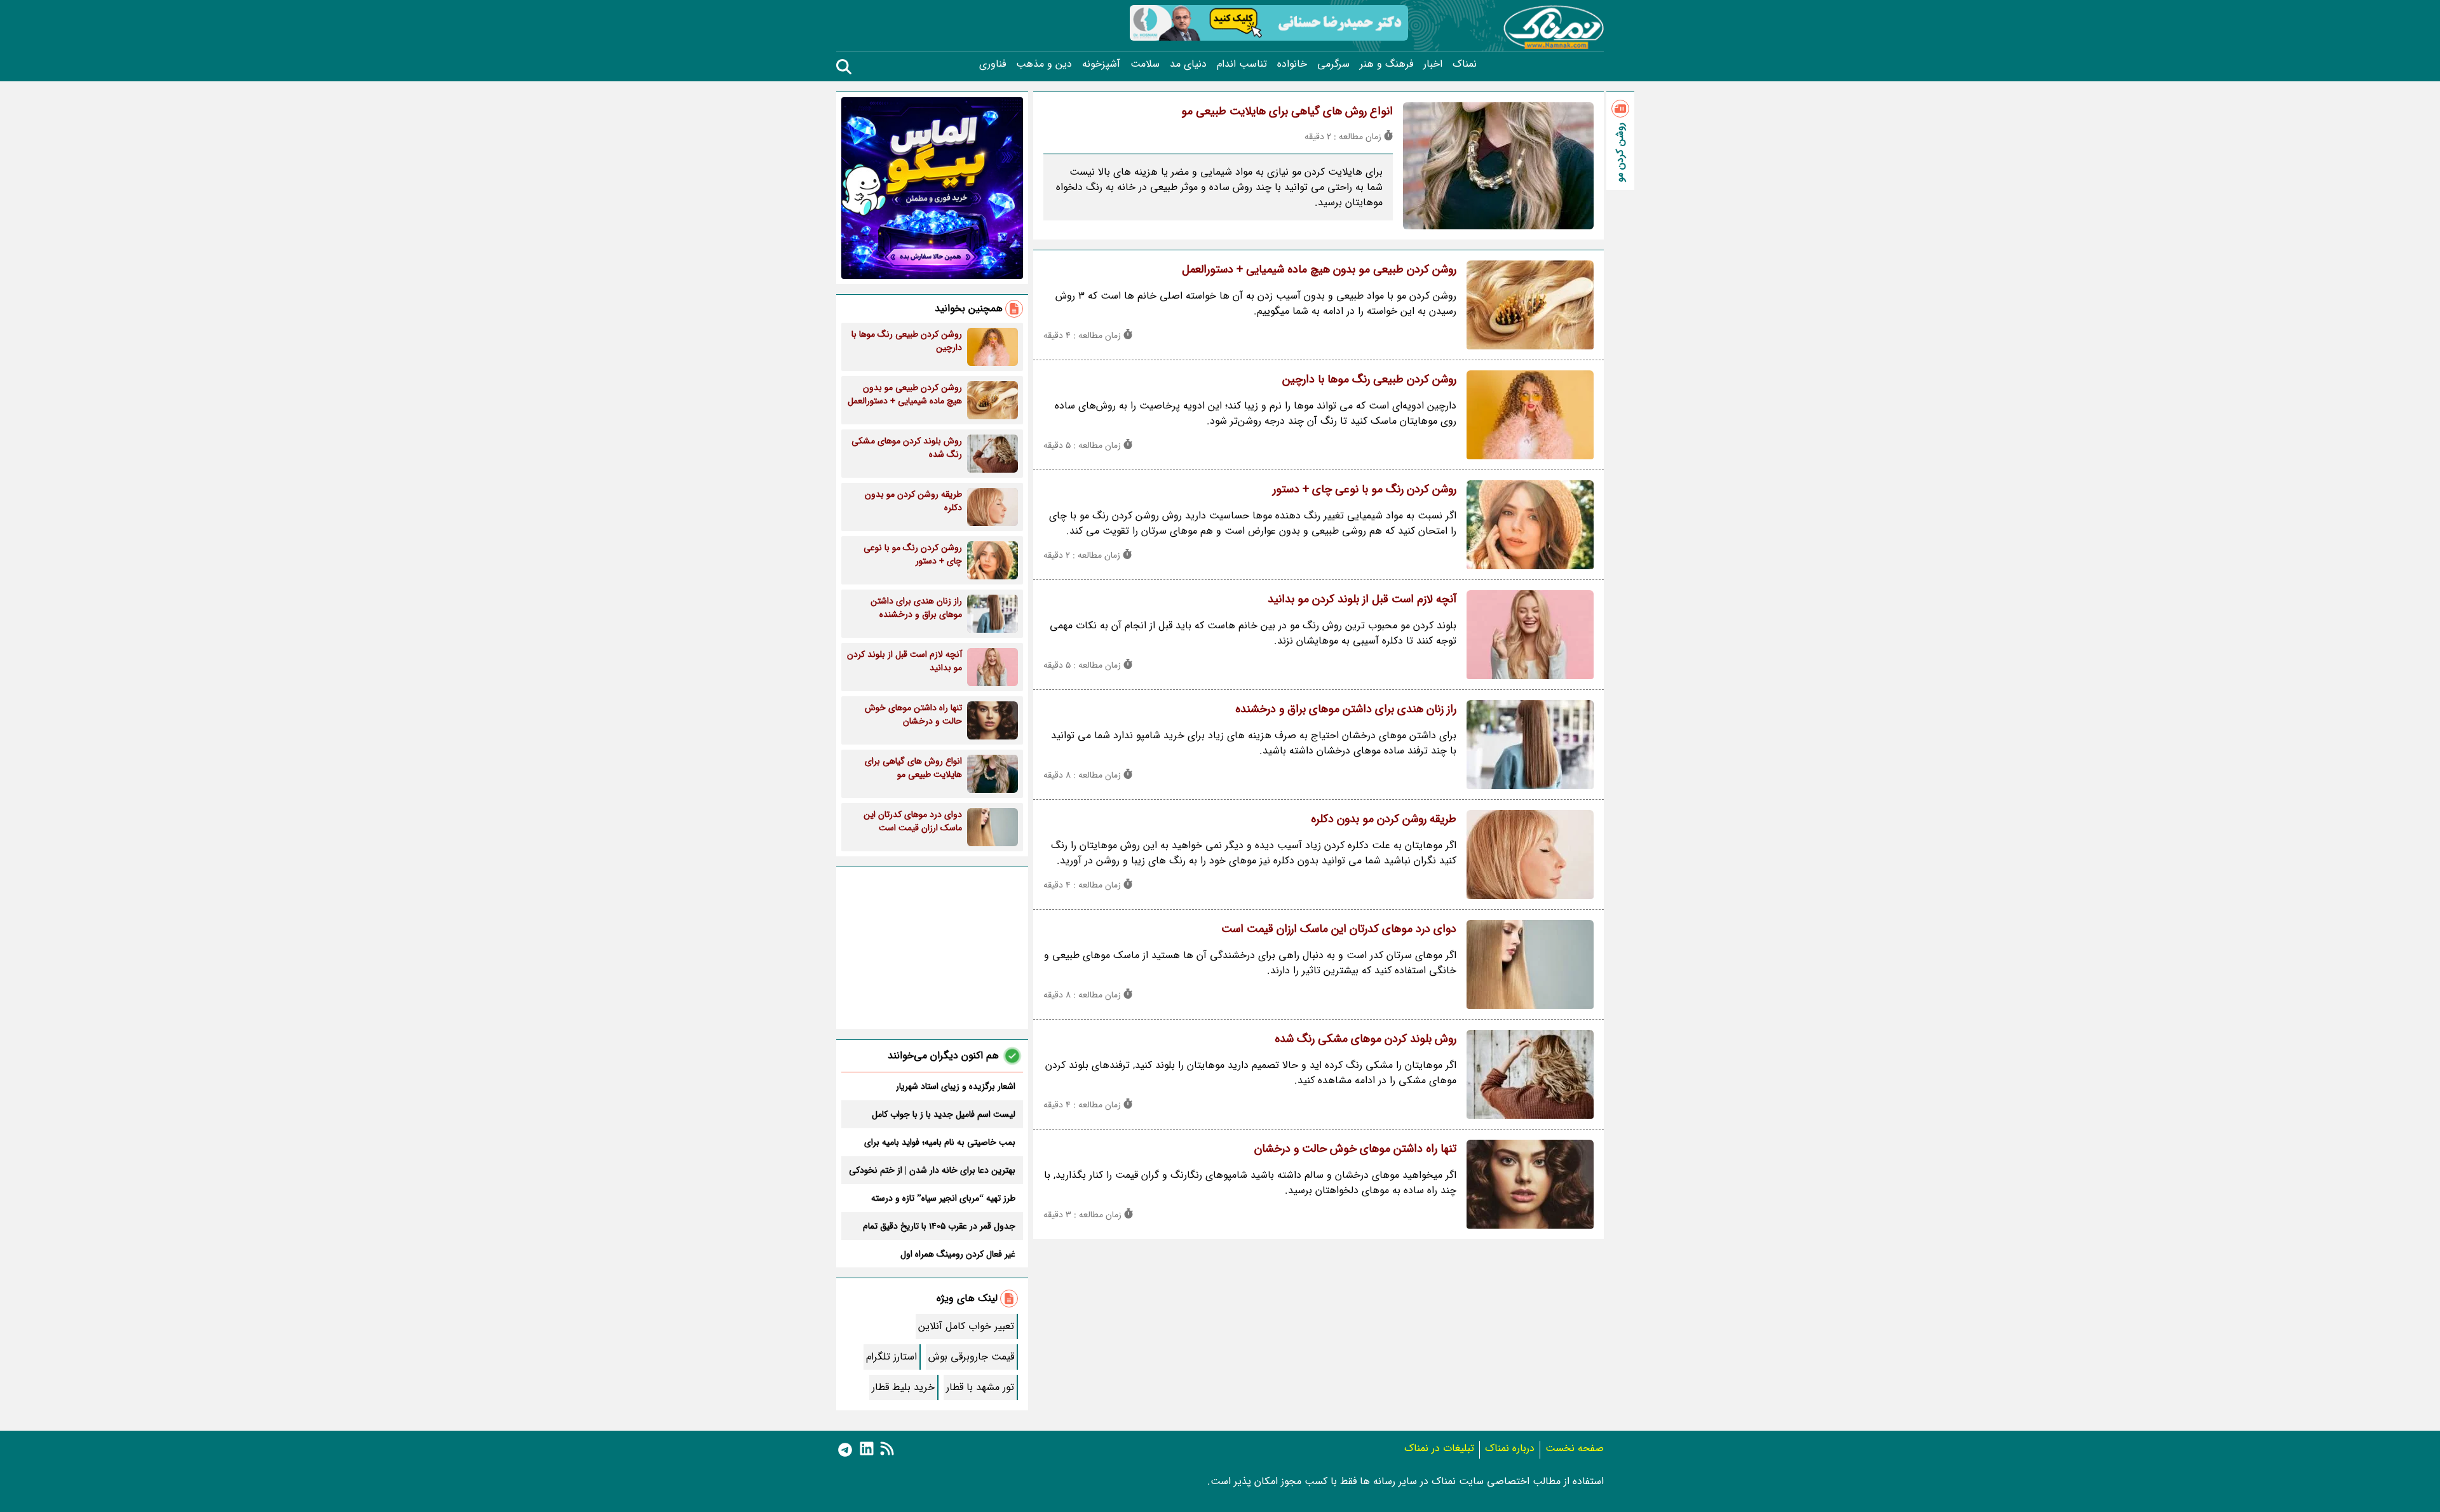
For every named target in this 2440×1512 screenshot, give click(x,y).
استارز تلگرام (891, 1357)
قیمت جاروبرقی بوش (971, 1357)
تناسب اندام (1242, 64)
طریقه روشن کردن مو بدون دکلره (1384, 819)
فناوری (993, 64)
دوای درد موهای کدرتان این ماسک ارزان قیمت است (1339, 929)
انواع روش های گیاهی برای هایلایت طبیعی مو (1287, 111)
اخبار (1433, 64)
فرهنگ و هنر (1386, 64)
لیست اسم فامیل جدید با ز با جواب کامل (944, 1114)
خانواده (1292, 64)
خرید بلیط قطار (903, 1387)
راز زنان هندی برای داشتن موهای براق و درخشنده (1346, 709)
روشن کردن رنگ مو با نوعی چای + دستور (1365, 489)
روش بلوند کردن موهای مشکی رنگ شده (1366, 1039)
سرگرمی (1333, 64)
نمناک (1465, 64)
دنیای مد (1188, 64)
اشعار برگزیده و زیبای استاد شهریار (956, 1086)
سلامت (1145, 64)
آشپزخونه (1101, 64)
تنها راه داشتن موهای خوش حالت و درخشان (1355, 1149)
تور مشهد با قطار (980, 1387)
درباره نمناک (1510, 1448)
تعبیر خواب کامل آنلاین (966, 1326)
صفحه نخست (1575, 1448)
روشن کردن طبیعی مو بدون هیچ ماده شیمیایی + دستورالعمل (1319, 269)
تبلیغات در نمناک (1439, 1448)
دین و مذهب (1044, 64)
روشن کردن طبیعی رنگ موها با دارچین (1369, 379)
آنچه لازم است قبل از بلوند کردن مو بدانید (1362, 599)
